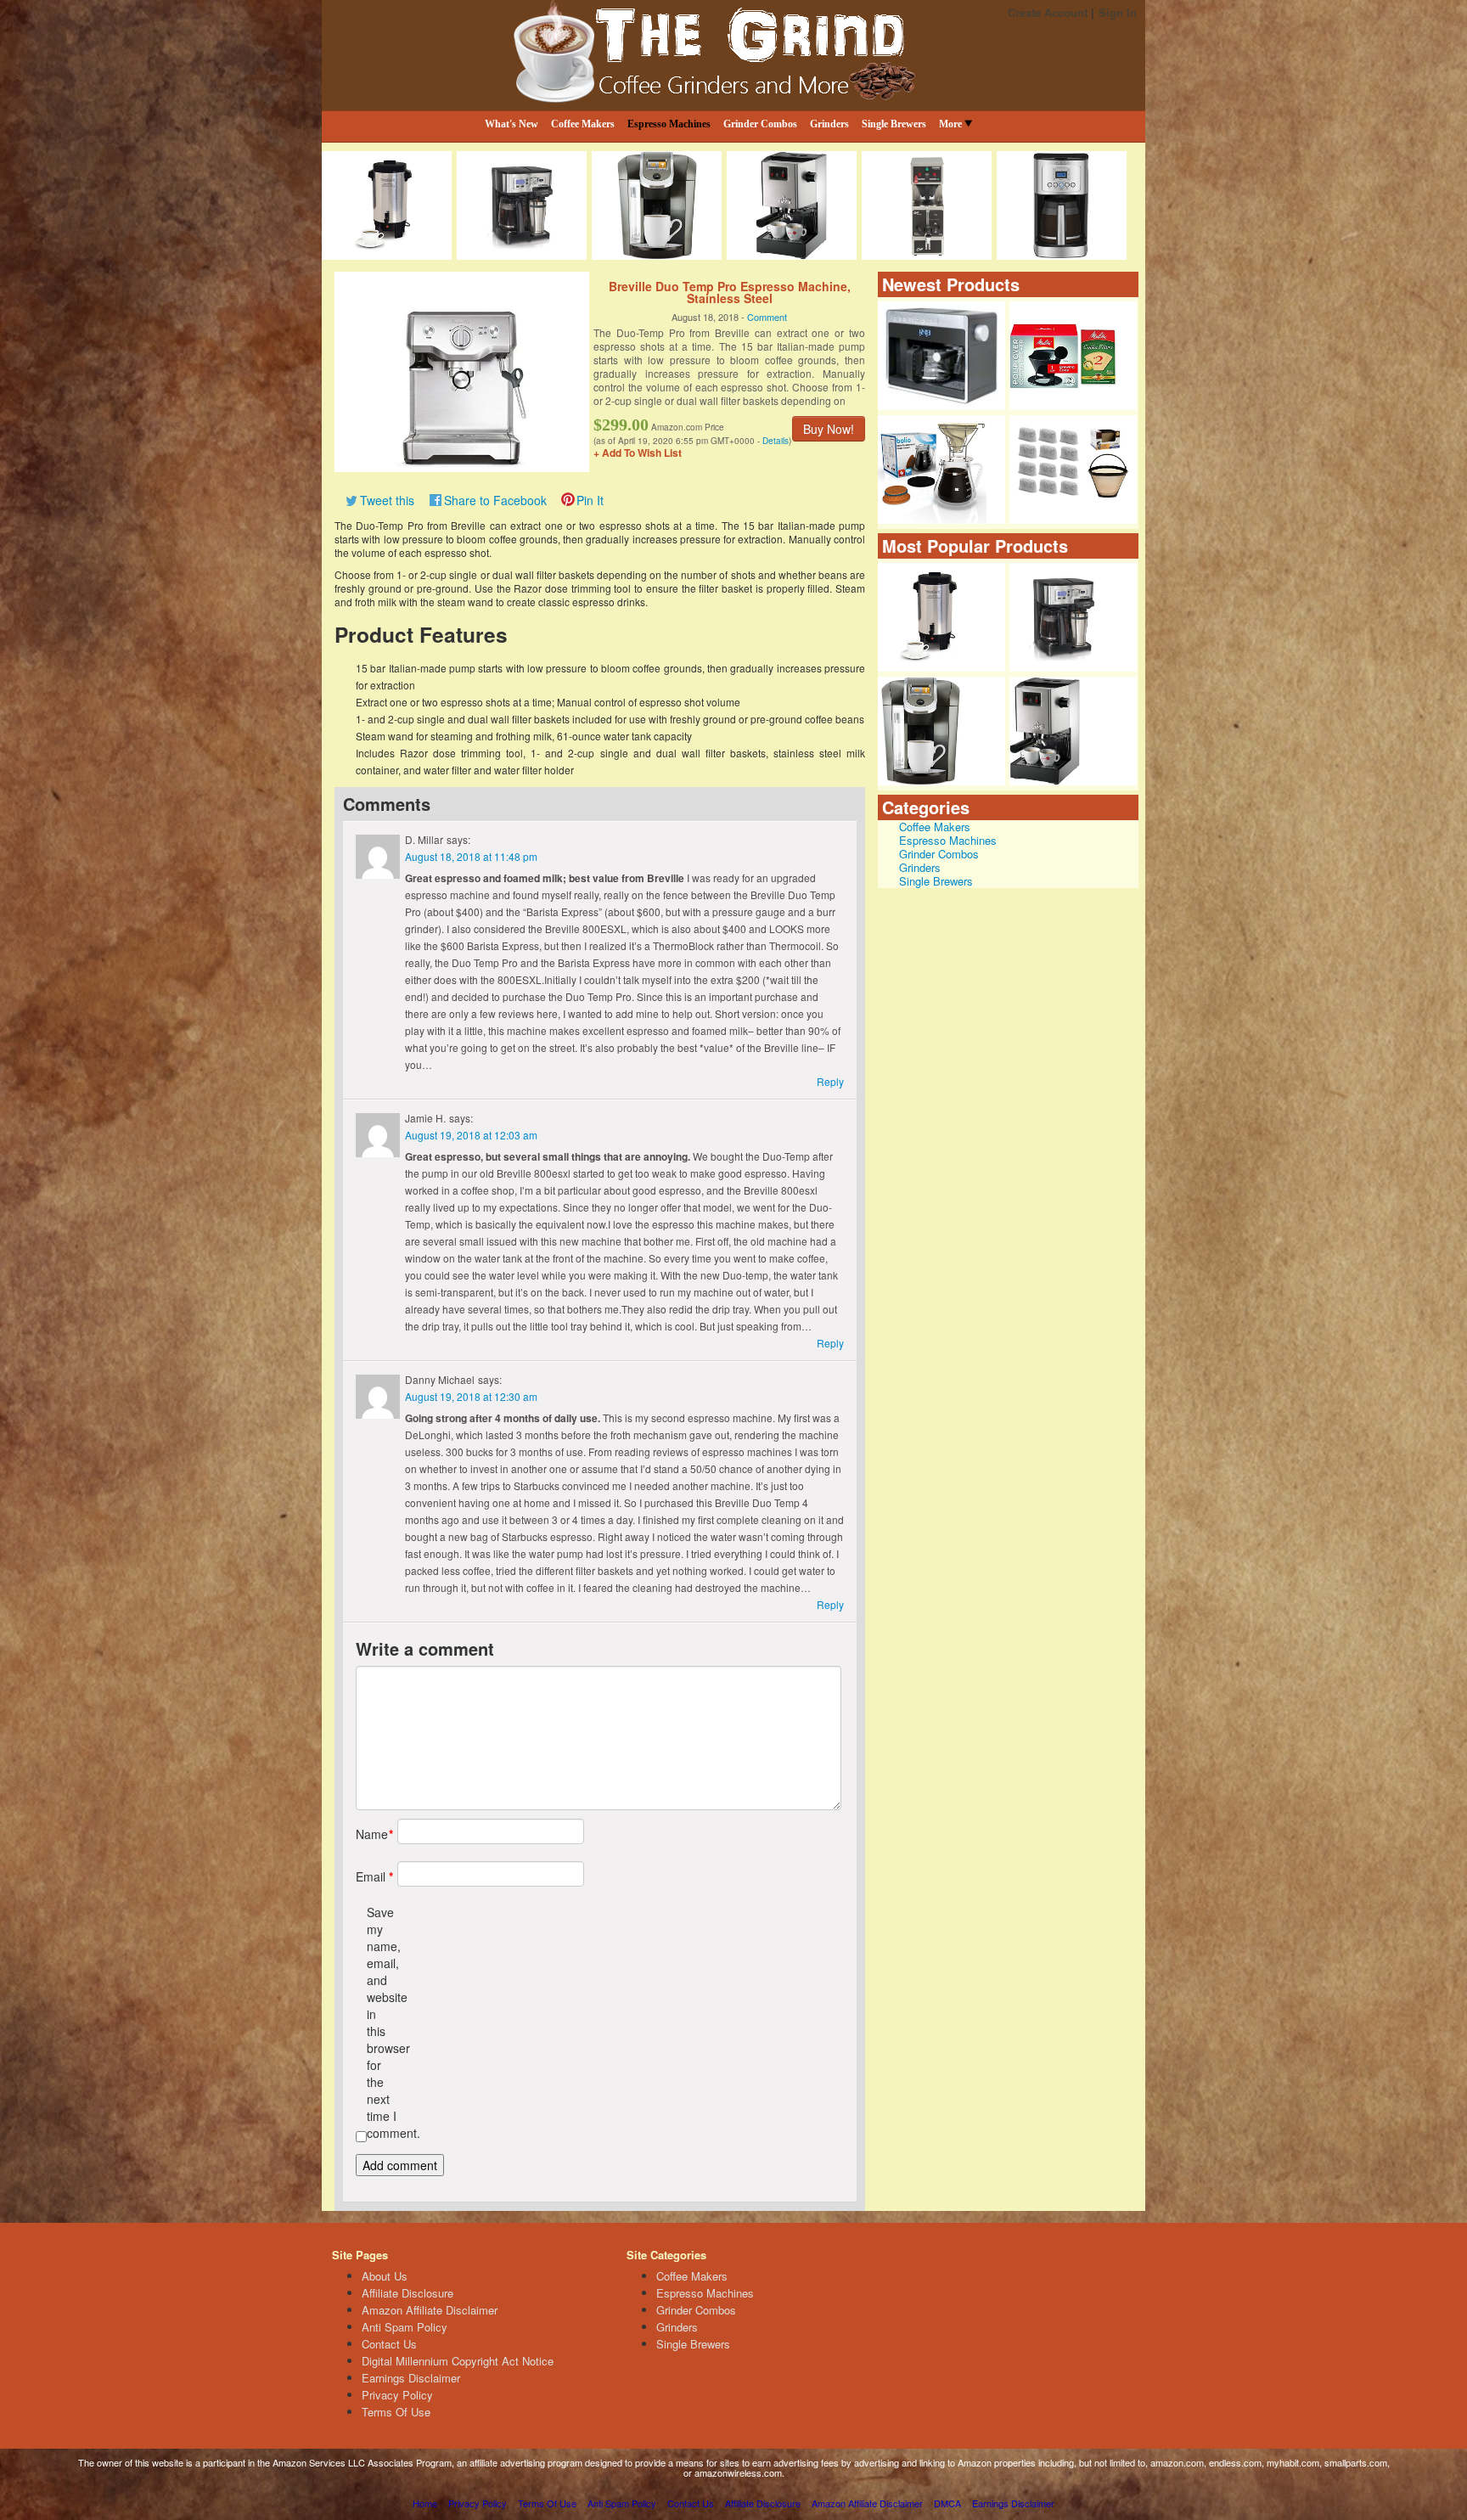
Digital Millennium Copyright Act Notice (458, 2361)
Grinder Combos (760, 124)
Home (425, 2503)
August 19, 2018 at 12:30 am (471, 1396)
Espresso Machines (669, 124)
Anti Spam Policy (405, 2327)
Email (371, 1876)
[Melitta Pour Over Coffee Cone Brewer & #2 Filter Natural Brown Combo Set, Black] (1073, 356)
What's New (511, 124)
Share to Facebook (495, 500)
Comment (767, 317)
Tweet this (387, 500)
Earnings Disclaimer (411, 2378)
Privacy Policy (397, 2395)
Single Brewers (894, 124)
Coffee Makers (583, 124)
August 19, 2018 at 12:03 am (471, 1135)
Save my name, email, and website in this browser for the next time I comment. (382, 2022)
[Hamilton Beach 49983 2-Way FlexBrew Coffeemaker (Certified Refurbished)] (1073, 617)
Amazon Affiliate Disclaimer (430, 2310)
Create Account (1048, 12)
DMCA (947, 2503)
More (950, 124)
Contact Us (389, 2344)
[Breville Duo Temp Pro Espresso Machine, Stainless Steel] (462, 370)
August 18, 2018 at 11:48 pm (471, 856)
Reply (830, 1081)
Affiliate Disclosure (407, 2293)
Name (371, 1834)
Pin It (590, 500)
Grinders (829, 124)
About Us (385, 2276)
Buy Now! (829, 429)
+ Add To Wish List (638, 453)
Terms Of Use (396, 2412)
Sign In (1118, 12)
